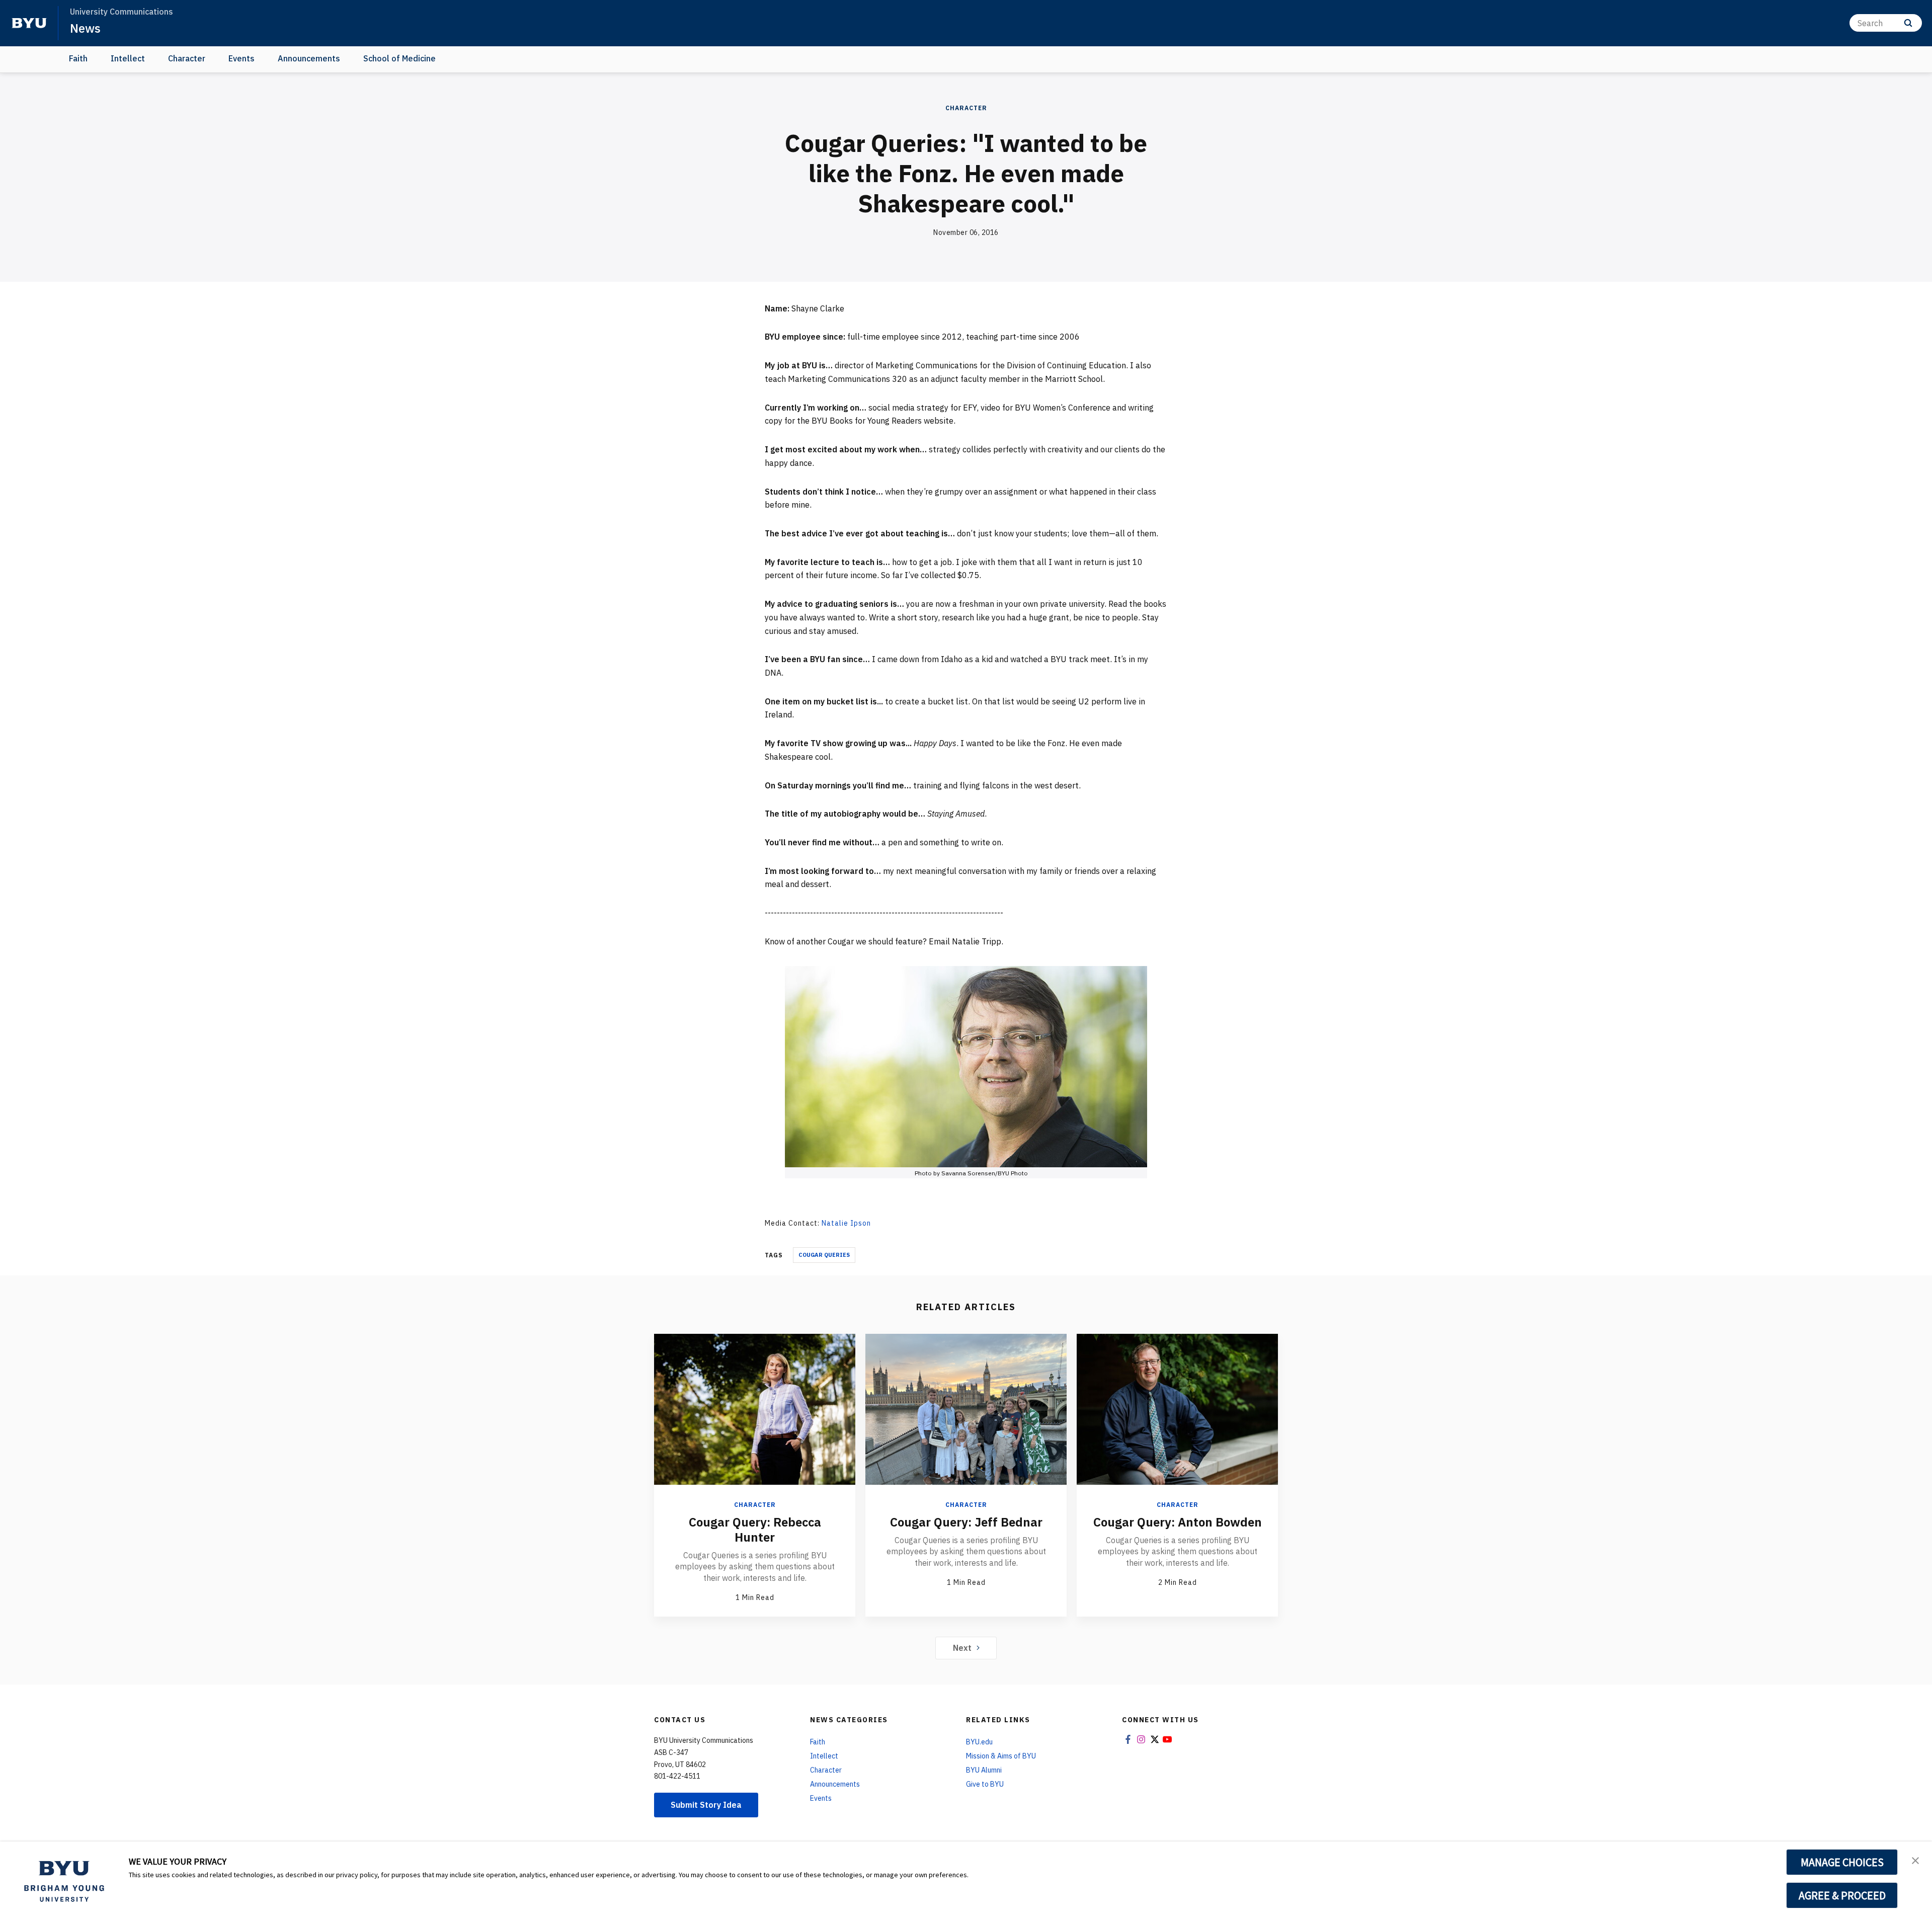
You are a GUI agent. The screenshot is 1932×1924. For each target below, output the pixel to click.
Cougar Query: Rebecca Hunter (755, 1530)
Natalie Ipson (846, 1223)
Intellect (128, 58)
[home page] (29, 23)
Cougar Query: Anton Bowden (1178, 1522)
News (85, 28)
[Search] (1908, 23)
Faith (78, 58)
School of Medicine (399, 58)
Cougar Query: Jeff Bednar (966, 1522)
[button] (1915, 1860)
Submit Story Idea (706, 1805)
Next (962, 1648)
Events (242, 58)
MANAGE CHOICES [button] (1842, 1862)
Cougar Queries (824, 1255)
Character (187, 58)
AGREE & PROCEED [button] (1842, 1895)
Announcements (309, 58)
